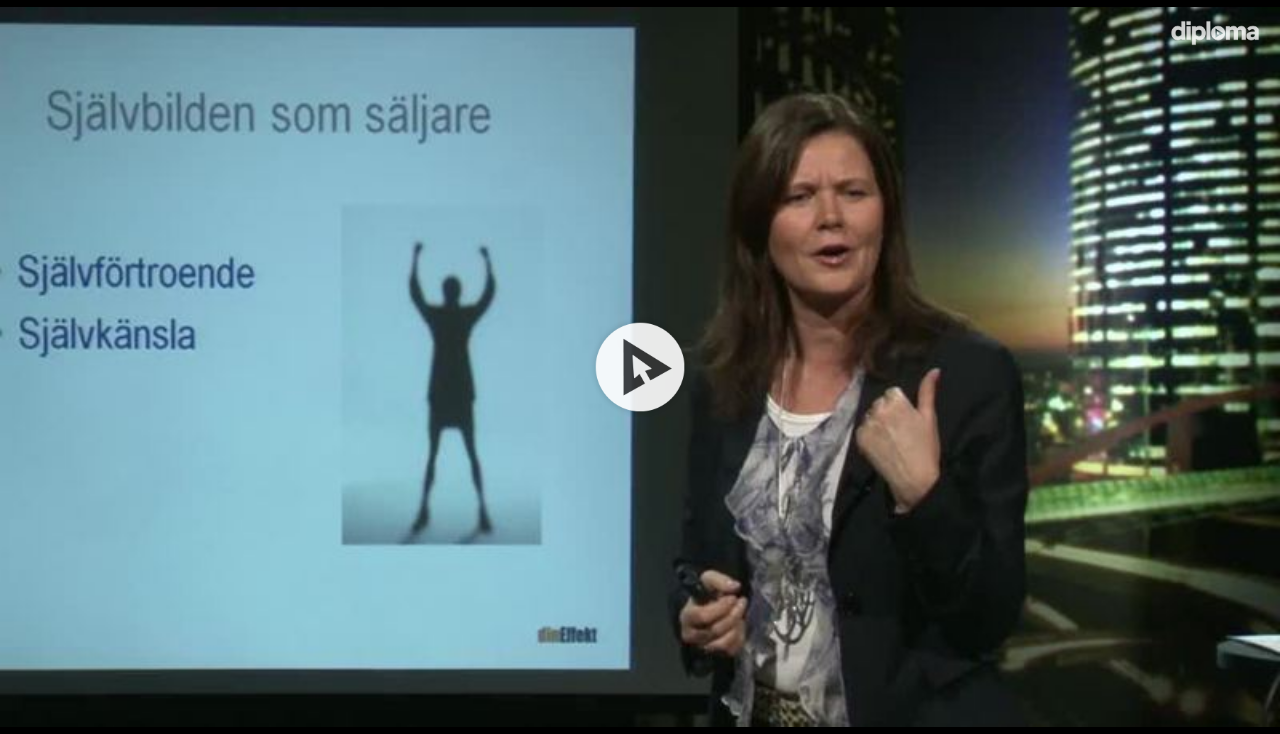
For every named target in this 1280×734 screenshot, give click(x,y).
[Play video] (640, 367)
